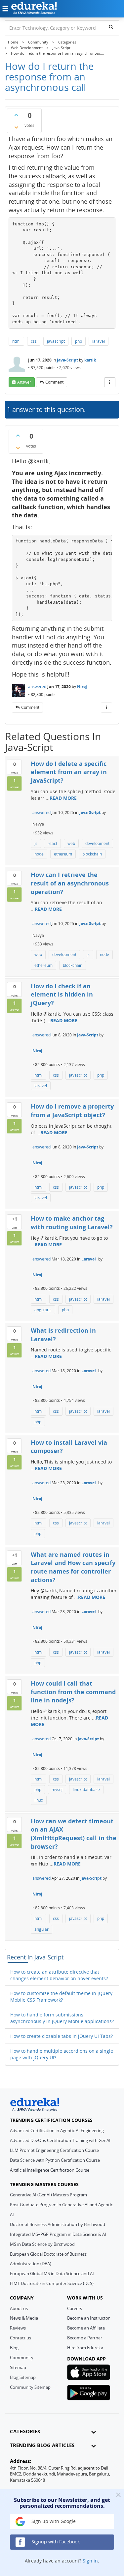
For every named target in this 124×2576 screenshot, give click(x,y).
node (39, 854)
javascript (56, 341)
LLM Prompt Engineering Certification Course (54, 2150)
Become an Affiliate (86, 2328)
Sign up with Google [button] (53, 2521)
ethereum (63, 854)
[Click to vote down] (16, 127)
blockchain (92, 854)
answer (24, 382)
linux (39, 1800)
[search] (111, 27)
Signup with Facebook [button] (55, 2542)
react (52, 843)
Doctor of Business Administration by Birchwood (58, 2224)
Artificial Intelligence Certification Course (50, 2170)
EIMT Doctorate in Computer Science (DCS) (52, 2283)
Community (22, 2358)
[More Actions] (110, 382)
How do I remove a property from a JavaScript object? (72, 1111)
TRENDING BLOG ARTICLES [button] (42, 2445)
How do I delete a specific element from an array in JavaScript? (69, 772)
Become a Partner (85, 2338)
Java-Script (67, 360)
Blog (14, 2348)
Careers (75, 2308)
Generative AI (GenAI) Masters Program (48, 2195)
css (34, 341)
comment (54, 382)
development (97, 843)
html (16, 341)
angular (41, 1929)
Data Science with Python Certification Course (55, 2160)
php (79, 341)
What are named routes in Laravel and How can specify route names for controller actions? (73, 1567)
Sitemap (18, 2367)
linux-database (86, 1790)
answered (37, 687)
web (71, 843)
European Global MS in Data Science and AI (52, 2273)
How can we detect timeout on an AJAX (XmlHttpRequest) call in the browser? (74, 1834)
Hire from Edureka (85, 2348)
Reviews (18, 2328)
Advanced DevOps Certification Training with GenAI (60, 2140)
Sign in (90, 2561)
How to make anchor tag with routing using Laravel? (72, 1223)
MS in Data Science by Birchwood (42, 2244)
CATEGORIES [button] (25, 2431)
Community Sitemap (30, 2387)
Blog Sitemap (23, 2377)
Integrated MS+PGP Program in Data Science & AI (58, 2234)
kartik (90, 360)
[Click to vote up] (16, 115)
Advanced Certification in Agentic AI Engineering (57, 2130)
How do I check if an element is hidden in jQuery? (62, 994)
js (36, 843)
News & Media (24, 2318)
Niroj (82, 687)
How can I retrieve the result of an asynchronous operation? (70, 883)
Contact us (21, 2338)
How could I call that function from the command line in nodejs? (73, 1692)
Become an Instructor (88, 2318)
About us (19, 2308)
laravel (99, 341)
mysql (57, 1790)
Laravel (89, 1259)
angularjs (43, 1310)
